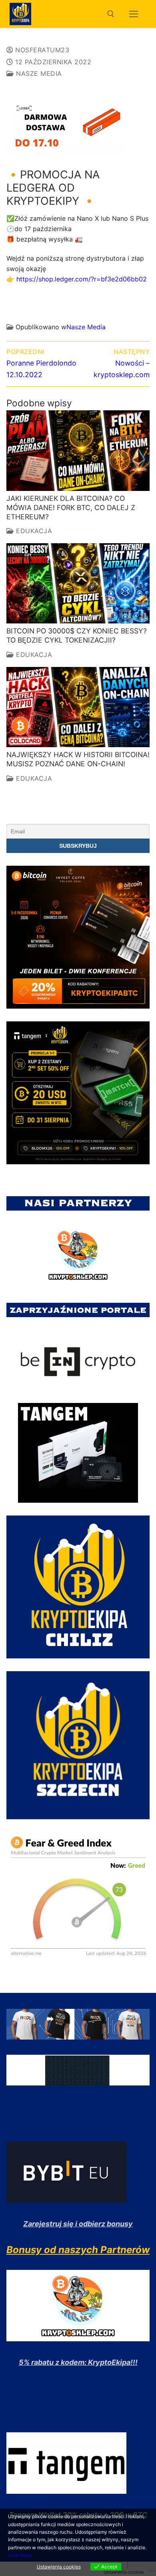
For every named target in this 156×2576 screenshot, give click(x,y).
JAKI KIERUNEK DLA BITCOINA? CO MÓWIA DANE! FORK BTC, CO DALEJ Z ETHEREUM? (71, 507)
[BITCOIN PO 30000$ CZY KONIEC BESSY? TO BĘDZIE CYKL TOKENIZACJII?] (78, 583)
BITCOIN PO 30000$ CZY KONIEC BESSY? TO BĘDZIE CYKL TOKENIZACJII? (77, 635)
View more (20, 2555)
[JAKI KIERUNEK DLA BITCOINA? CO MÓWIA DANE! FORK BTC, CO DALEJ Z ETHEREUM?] (78, 450)
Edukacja (33, 531)
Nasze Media (38, 73)
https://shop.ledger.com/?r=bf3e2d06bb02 (77, 279)
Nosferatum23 (41, 50)
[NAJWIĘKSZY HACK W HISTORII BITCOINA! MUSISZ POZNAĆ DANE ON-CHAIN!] (78, 707)
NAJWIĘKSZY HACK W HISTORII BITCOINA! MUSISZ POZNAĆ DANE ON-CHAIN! (78, 759)
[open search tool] (111, 14)
